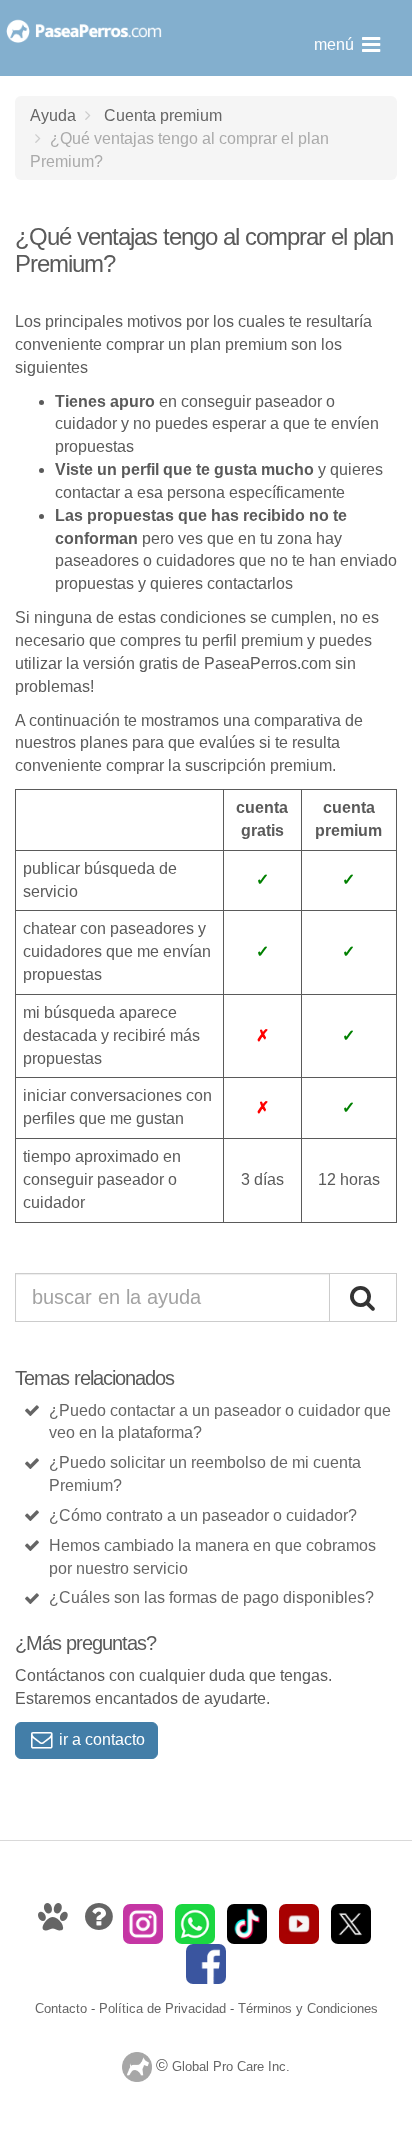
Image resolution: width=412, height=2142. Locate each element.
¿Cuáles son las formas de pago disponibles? (211, 1597)
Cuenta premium (163, 115)
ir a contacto (100, 1739)
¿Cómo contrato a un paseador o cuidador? (203, 1515)
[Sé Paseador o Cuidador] (55, 1922)
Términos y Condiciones (308, 2008)
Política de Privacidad (162, 2008)
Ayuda (53, 115)
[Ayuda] (100, 1922)
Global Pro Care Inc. (231, 2067)
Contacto (61, 2008)
